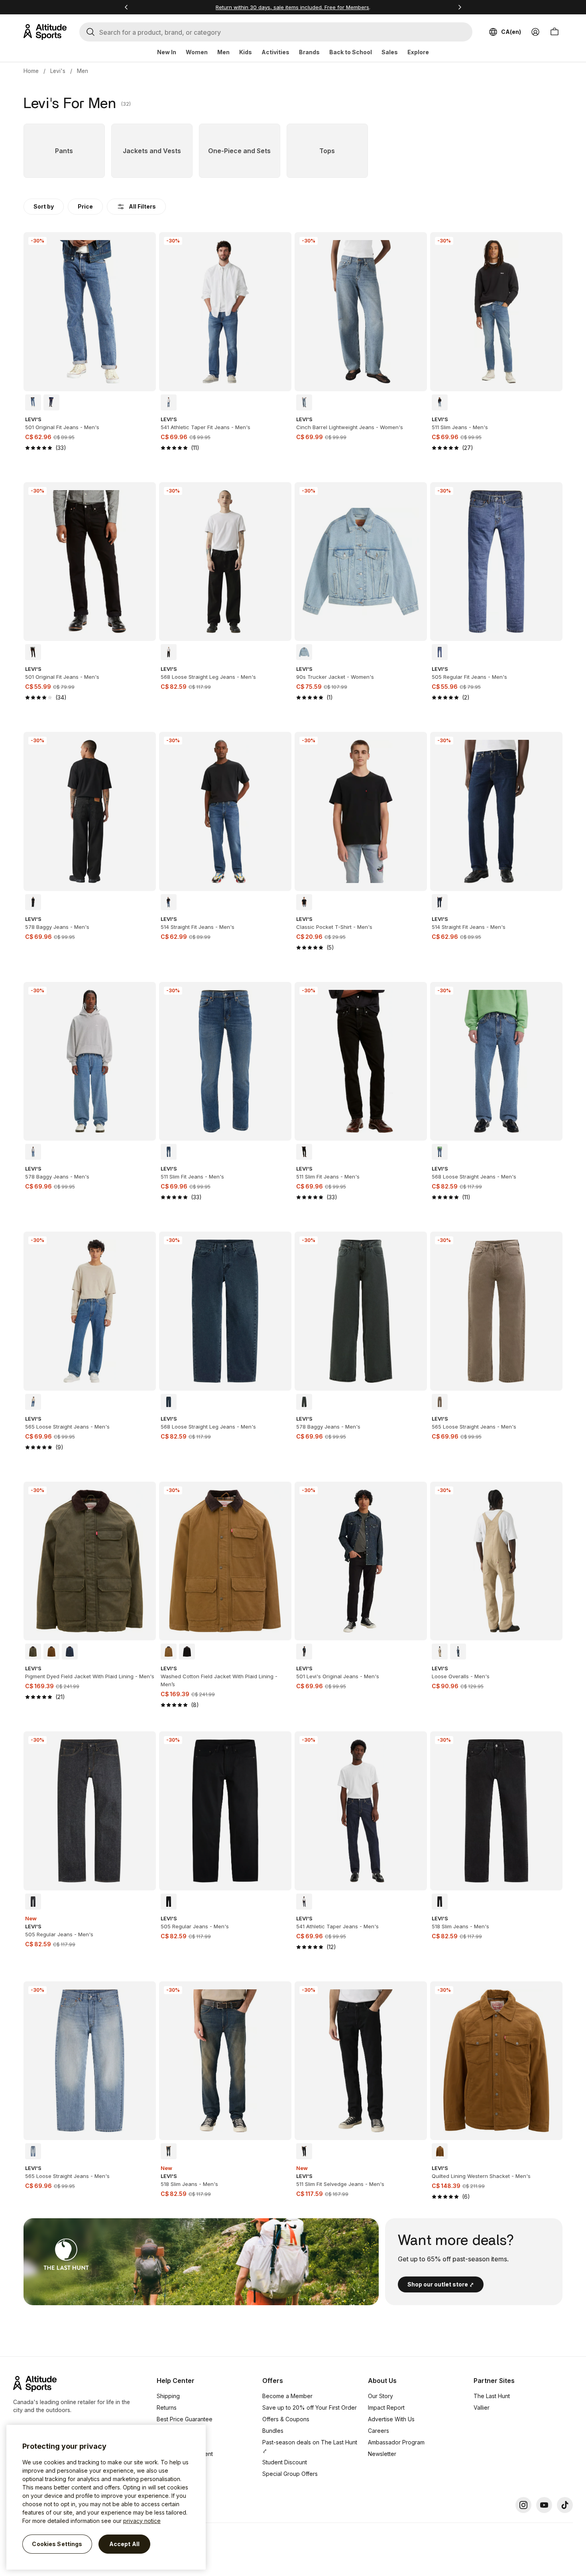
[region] (106, 2497)
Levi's (58, 71)
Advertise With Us (391, 2419)
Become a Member (287, 2396)
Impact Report (386, 2407)
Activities (275, 52)
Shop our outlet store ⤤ (441, 2284)
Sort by (44, 206)
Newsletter (382, 2454)
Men (223, 52)
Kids (246, 52)
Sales (390, 52)
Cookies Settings (57, 2544)
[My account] (535, 32)
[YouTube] (544, 2505)
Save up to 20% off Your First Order (310, 2407)
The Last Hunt (492, 2396)
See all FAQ (172, 2477)
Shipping (168, 2396)
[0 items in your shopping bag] (555, 32)
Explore (418, 52)
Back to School (351, 52)
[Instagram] (523, 2505)
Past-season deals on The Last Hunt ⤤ (310, 2446)
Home (31, 71)
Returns (167, 2407)
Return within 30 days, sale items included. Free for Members (292, 7)
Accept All (124, 2544)
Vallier (482, 2407)
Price (85, 206)
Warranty (168, 2431)
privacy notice (142, 2521)
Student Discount (285, 2462)
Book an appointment (185, 2454)
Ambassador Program (396, 2442)
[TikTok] (565, 2505)
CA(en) (511, 32)
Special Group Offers (290, 2474)
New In (167, 52)
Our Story (381, 2396)
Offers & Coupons (286, 2419)
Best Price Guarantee (185, 2419)
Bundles (273, 2431)
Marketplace (173, 2442)
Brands (309, 52)
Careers (379, 2431)
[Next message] (460, 7)
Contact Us (171, 2465)
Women (197, 52)
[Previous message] (126, 7)
